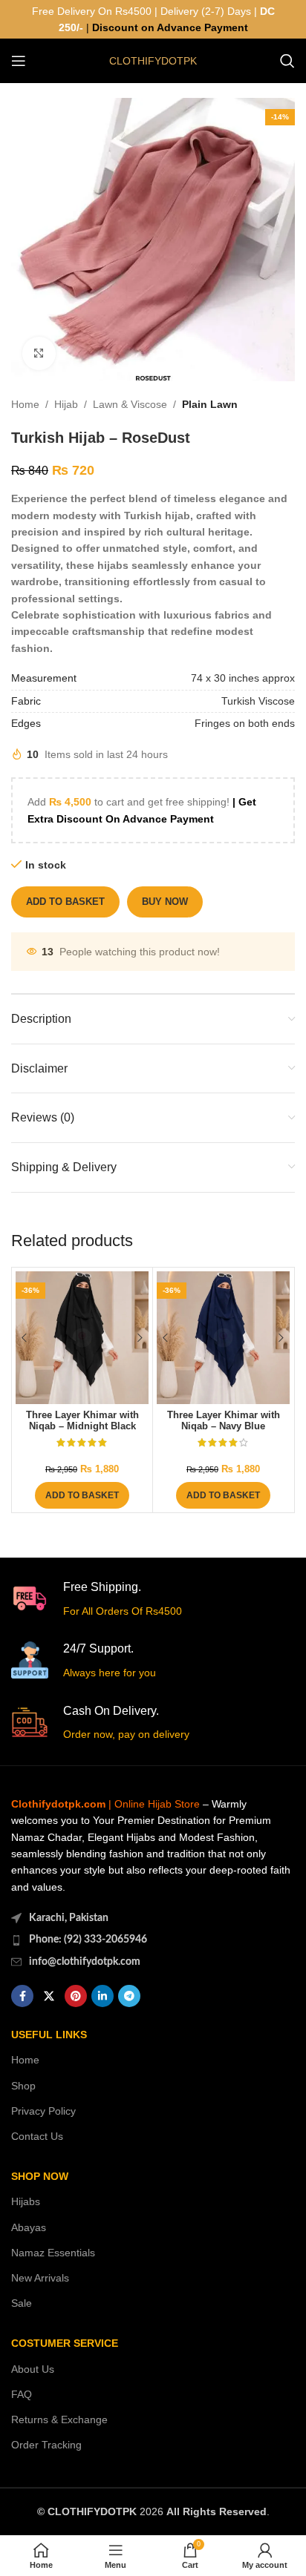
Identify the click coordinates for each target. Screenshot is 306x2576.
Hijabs (26, 2201)
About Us (33, 2369)
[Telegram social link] (129, 1996)
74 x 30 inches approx (243, 678)
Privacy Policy (43, 2111)
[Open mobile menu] (19, 61)
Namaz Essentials (53, 2253)
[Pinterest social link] (76, 1996)
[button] (82, 1495)
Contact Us (37, 2136)
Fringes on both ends (245, 723)
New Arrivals (40, 2278)
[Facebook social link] (22, 1996)
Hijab (66, 404)
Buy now (165, 902)
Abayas (29, 2227)
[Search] (287, 61)
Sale (22, 2303)
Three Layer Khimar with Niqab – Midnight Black (82, 1421)
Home (25, 404)
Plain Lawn (210, 404)
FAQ (22, 2394)
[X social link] (49, 1996)
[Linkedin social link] (102, 1996)
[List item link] (153, 1940)
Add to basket (65, 902)
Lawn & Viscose (130, 404)
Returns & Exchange (59, 2419)
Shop (23, 2086)
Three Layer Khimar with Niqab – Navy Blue (224, 1421)
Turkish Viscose (258, 701)
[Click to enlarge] (39, 353)
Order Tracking (46, 2445)
